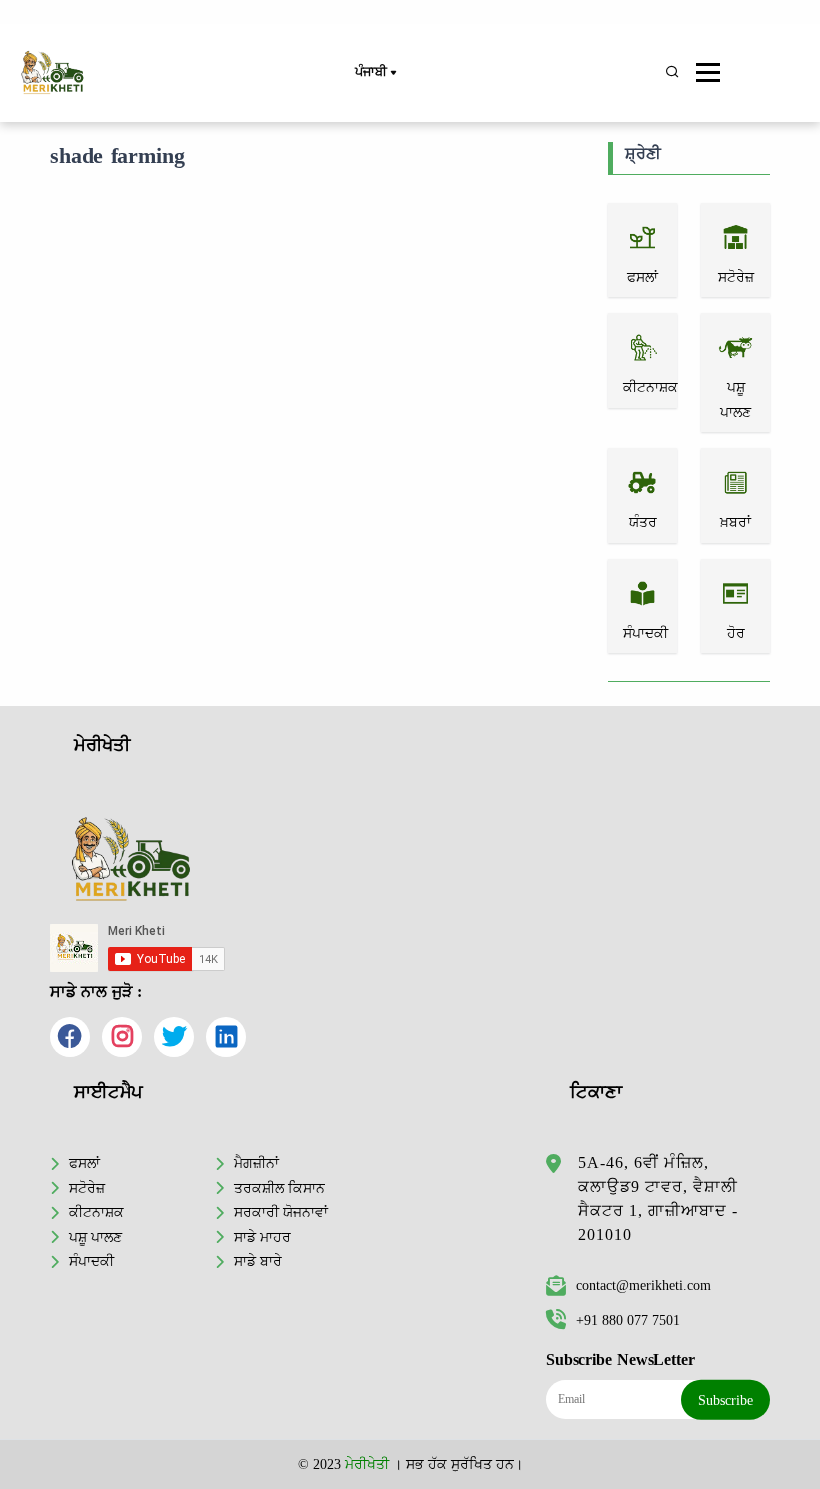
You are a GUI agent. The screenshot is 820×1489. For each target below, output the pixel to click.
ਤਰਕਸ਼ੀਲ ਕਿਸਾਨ (279, 1188)
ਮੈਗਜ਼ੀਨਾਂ (256, 1163)
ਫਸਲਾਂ (84, 1163)
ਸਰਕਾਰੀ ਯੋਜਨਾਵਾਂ (281, 1212)
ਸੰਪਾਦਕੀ (91, 1261)
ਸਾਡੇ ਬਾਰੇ (258, 1261)
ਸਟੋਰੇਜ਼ (87, 1188)
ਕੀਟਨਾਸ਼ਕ (96, 1212)
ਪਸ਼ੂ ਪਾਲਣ (95, 1237)
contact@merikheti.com (643, 1285)
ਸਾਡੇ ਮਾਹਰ (262, 1237)
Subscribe (725, 1400)
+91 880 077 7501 (628, 1320)
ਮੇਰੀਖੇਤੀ (367, 1464)
